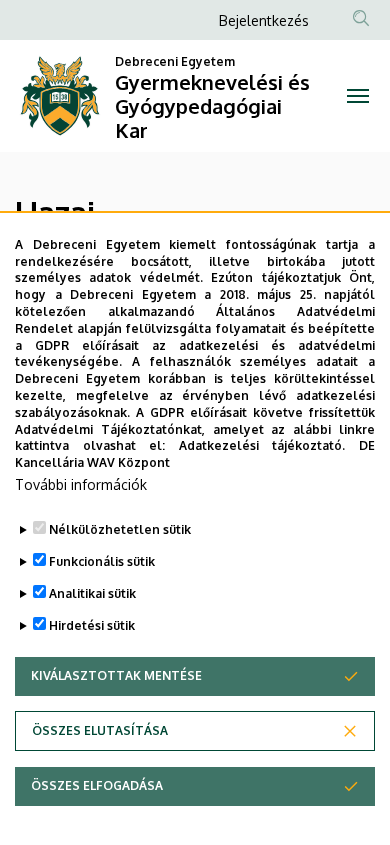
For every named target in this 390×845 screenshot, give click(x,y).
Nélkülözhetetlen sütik (120, 529)
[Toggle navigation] (357, 96)
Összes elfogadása (97, 785)
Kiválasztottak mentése (116, 675)
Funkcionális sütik (102, 561)
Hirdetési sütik (92, 625)
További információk (81, 484)
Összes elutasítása (100, 730)
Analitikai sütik (92, 593)
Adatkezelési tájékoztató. (262, 445)
